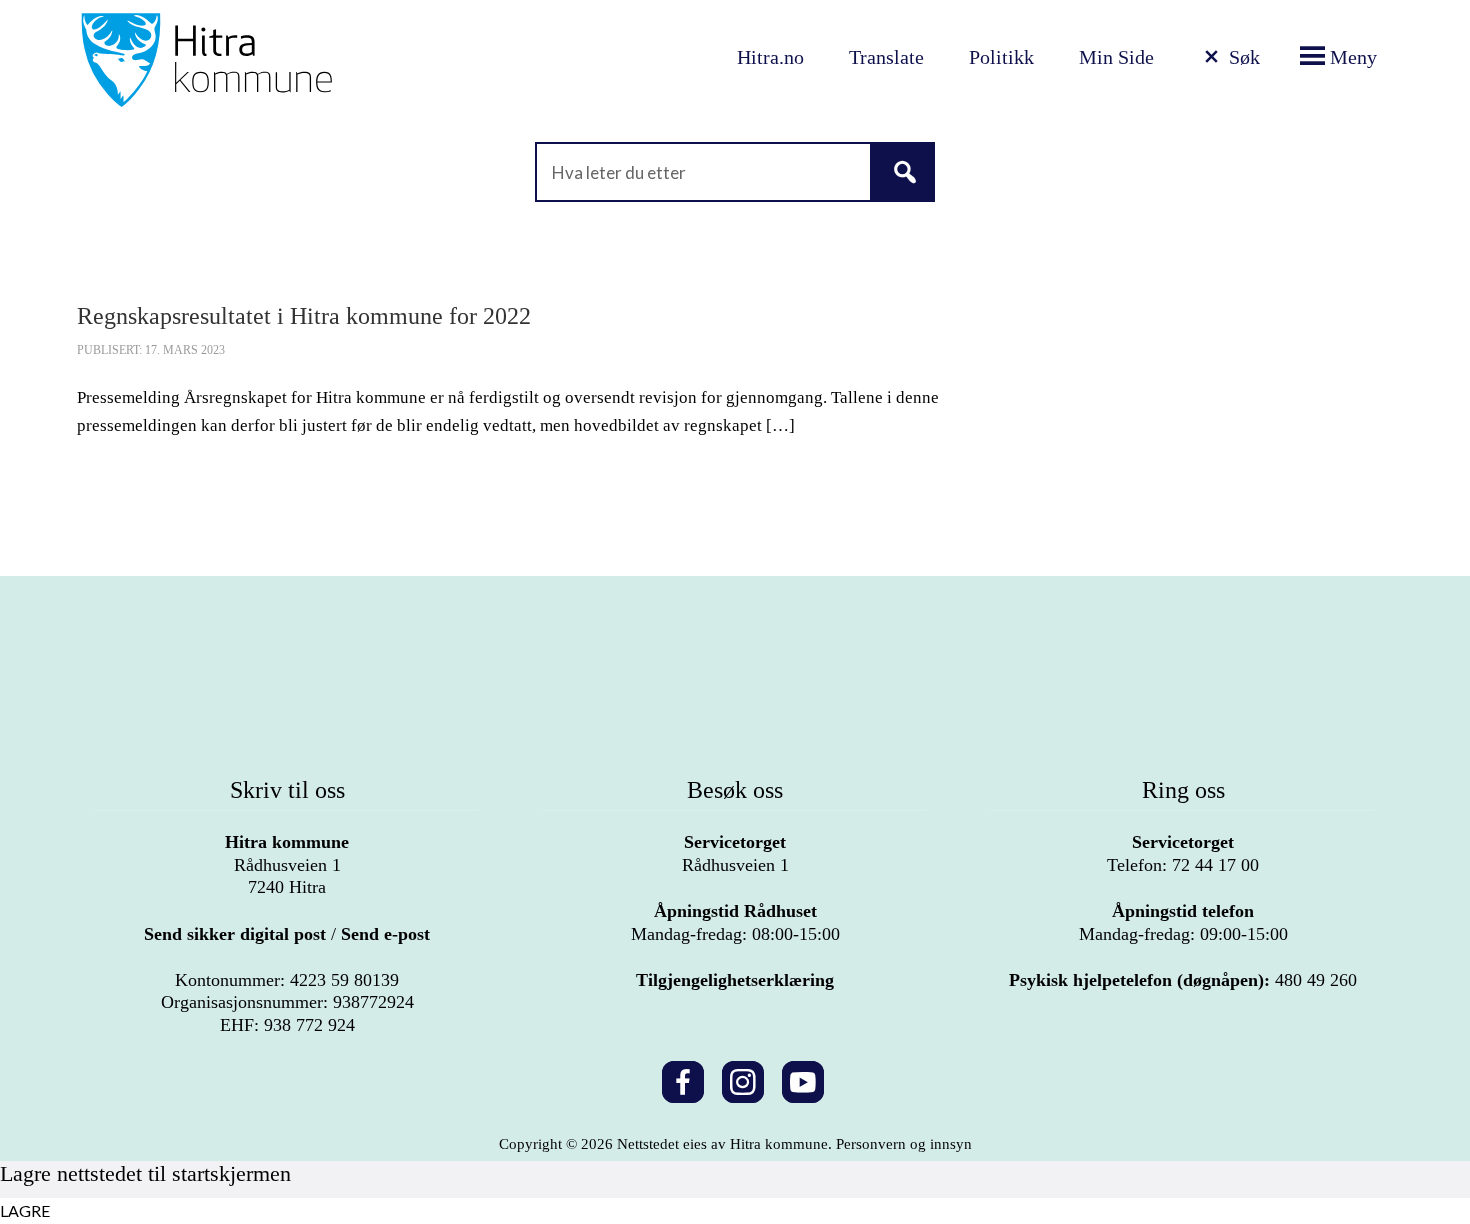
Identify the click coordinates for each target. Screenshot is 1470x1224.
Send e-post (385, 934)
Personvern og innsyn (904, 1144)
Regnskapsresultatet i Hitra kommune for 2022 (304, 316)
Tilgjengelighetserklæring (735, 980)
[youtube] (803, 1078)
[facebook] (683, 1078)
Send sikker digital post (235, 934)
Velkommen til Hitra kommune (272, 60)
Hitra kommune (287, 842)
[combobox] (735, 172)
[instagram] (743, 1078)
